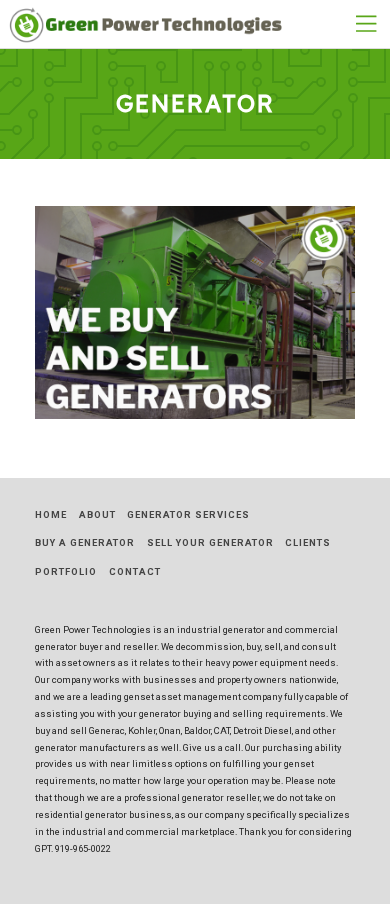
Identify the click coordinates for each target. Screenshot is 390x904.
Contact (135, 571)
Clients (308, 542)
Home (51, 514)
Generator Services (188, 514)
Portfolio (66, 571)
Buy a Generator (85, 542)
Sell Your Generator (210, 542)
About (97, 514)
